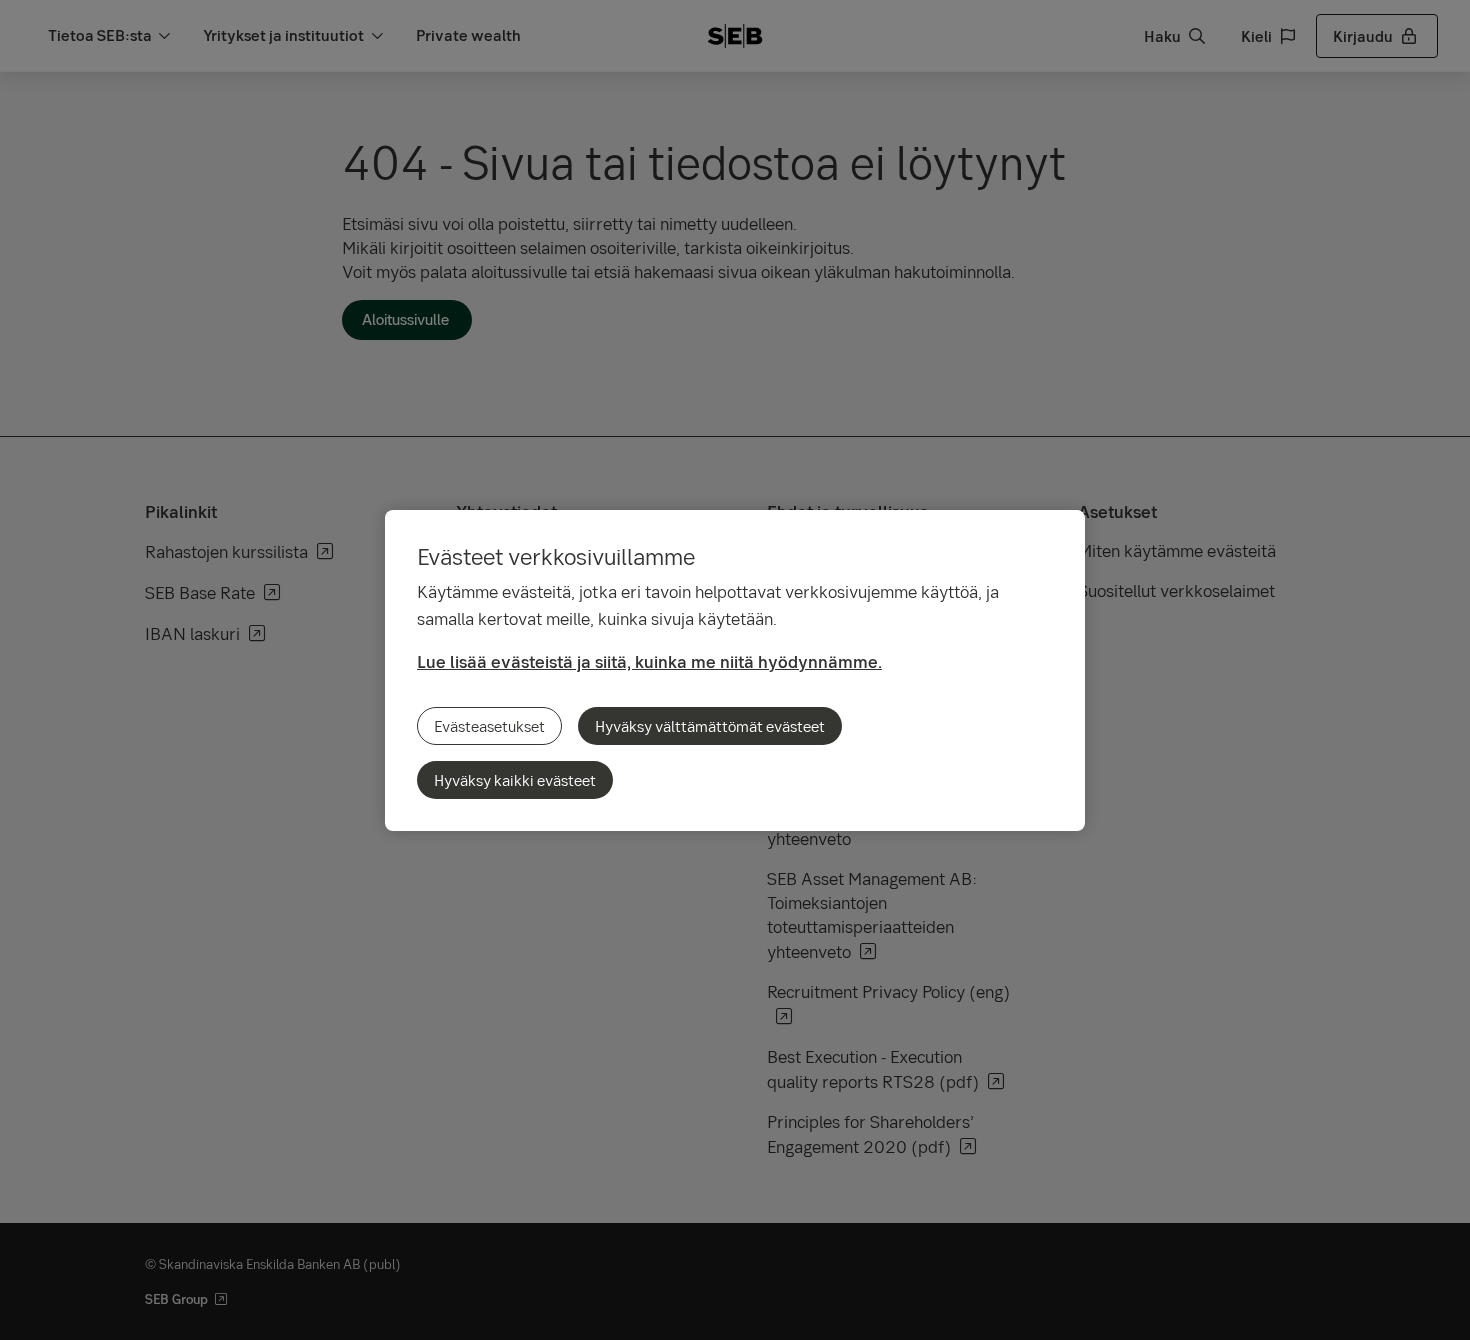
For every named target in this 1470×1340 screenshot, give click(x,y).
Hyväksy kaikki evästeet (515, 780)
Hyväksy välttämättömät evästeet (710, 726)
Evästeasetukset (489, 726)
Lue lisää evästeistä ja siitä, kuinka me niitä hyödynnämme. (649, 661)
